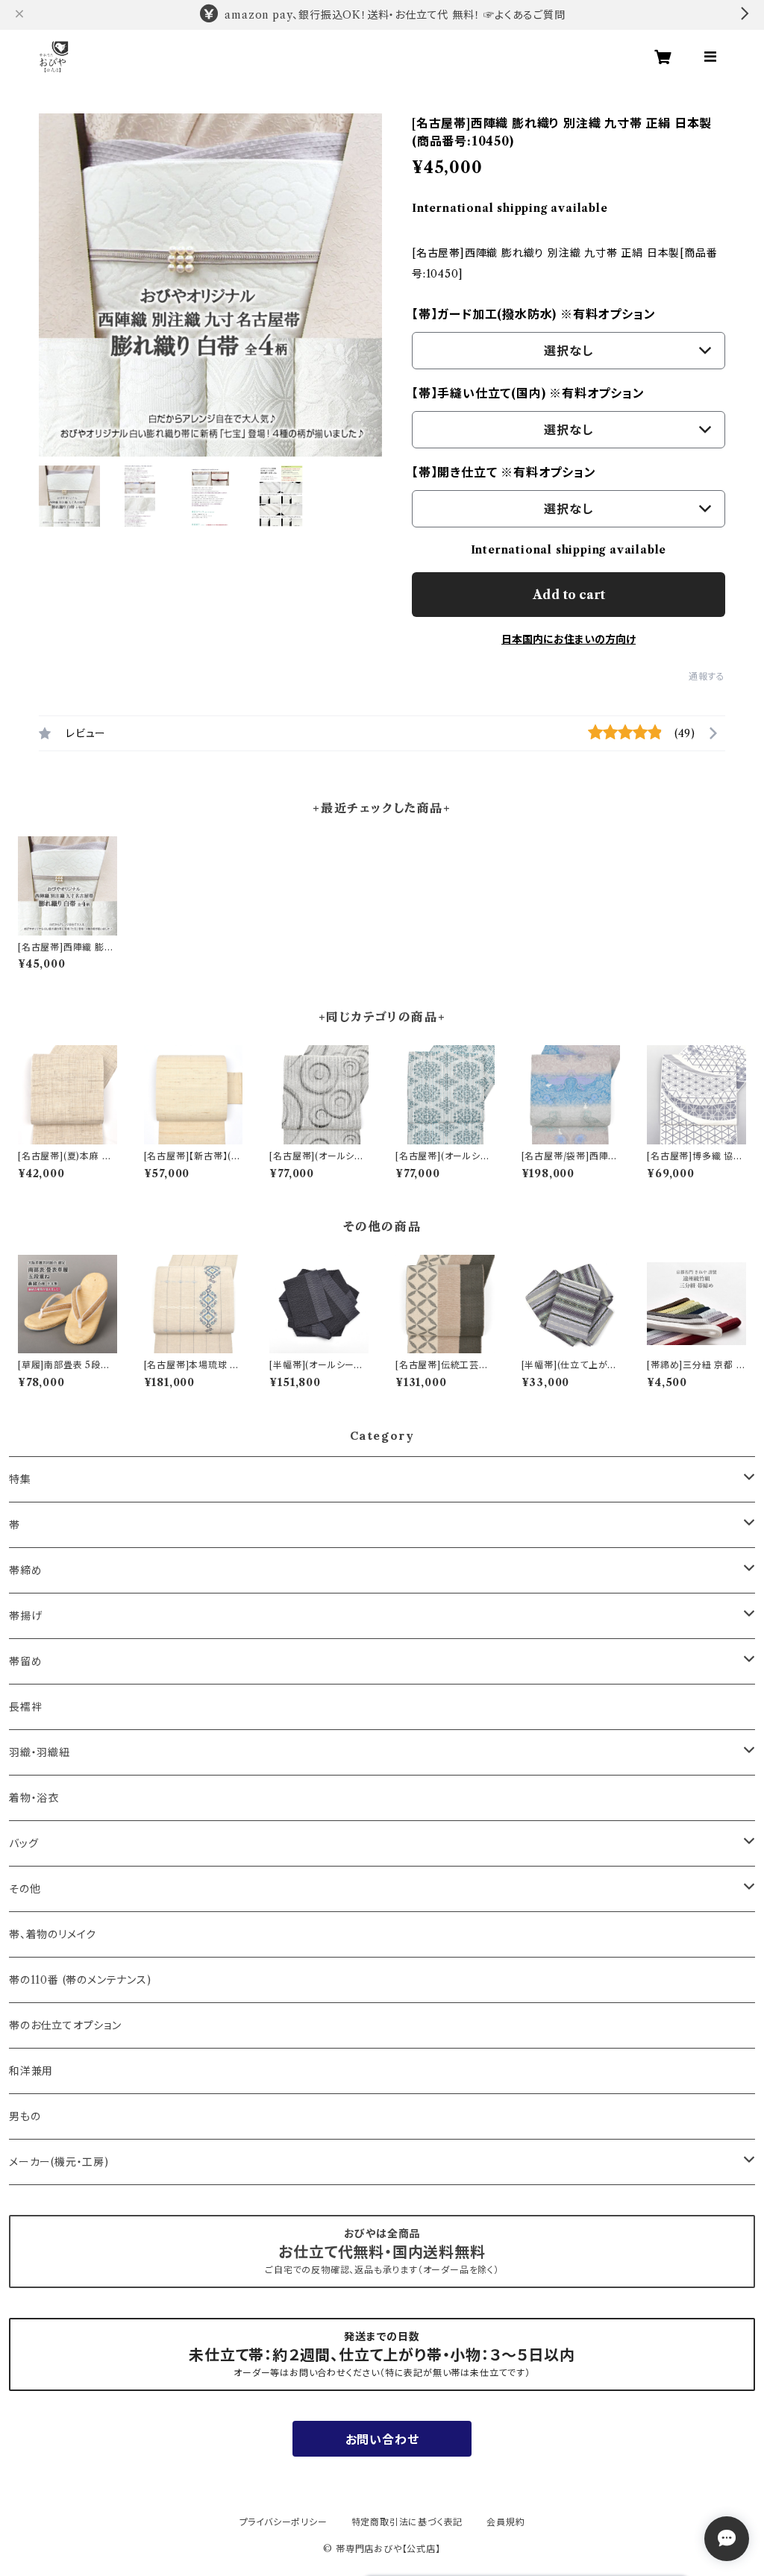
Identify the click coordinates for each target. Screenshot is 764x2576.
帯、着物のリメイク (53, 1934)
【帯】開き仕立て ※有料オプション (504, 472)
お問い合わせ (382, 2439)
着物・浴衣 (34, 1798)
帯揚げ (25, 1616)
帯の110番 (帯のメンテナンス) (80, 1980)
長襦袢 (25, 1707)
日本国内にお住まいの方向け (569, 639)
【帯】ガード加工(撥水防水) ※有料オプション (533, 314)
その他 (25, 1889)
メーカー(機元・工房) (59, 2162)
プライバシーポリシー (284, 2522)
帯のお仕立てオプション (65, 2025)
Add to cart (569, 595)
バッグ (24, 1843)
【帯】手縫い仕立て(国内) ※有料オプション (528, 393)
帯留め (25, 1661)
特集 (20, 1479)
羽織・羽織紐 (40, 1752)
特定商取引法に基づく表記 (407, 2522)
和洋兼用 (31, 2071)
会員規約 (505, 2522)
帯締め (25, 1570)
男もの (25, 2116)
